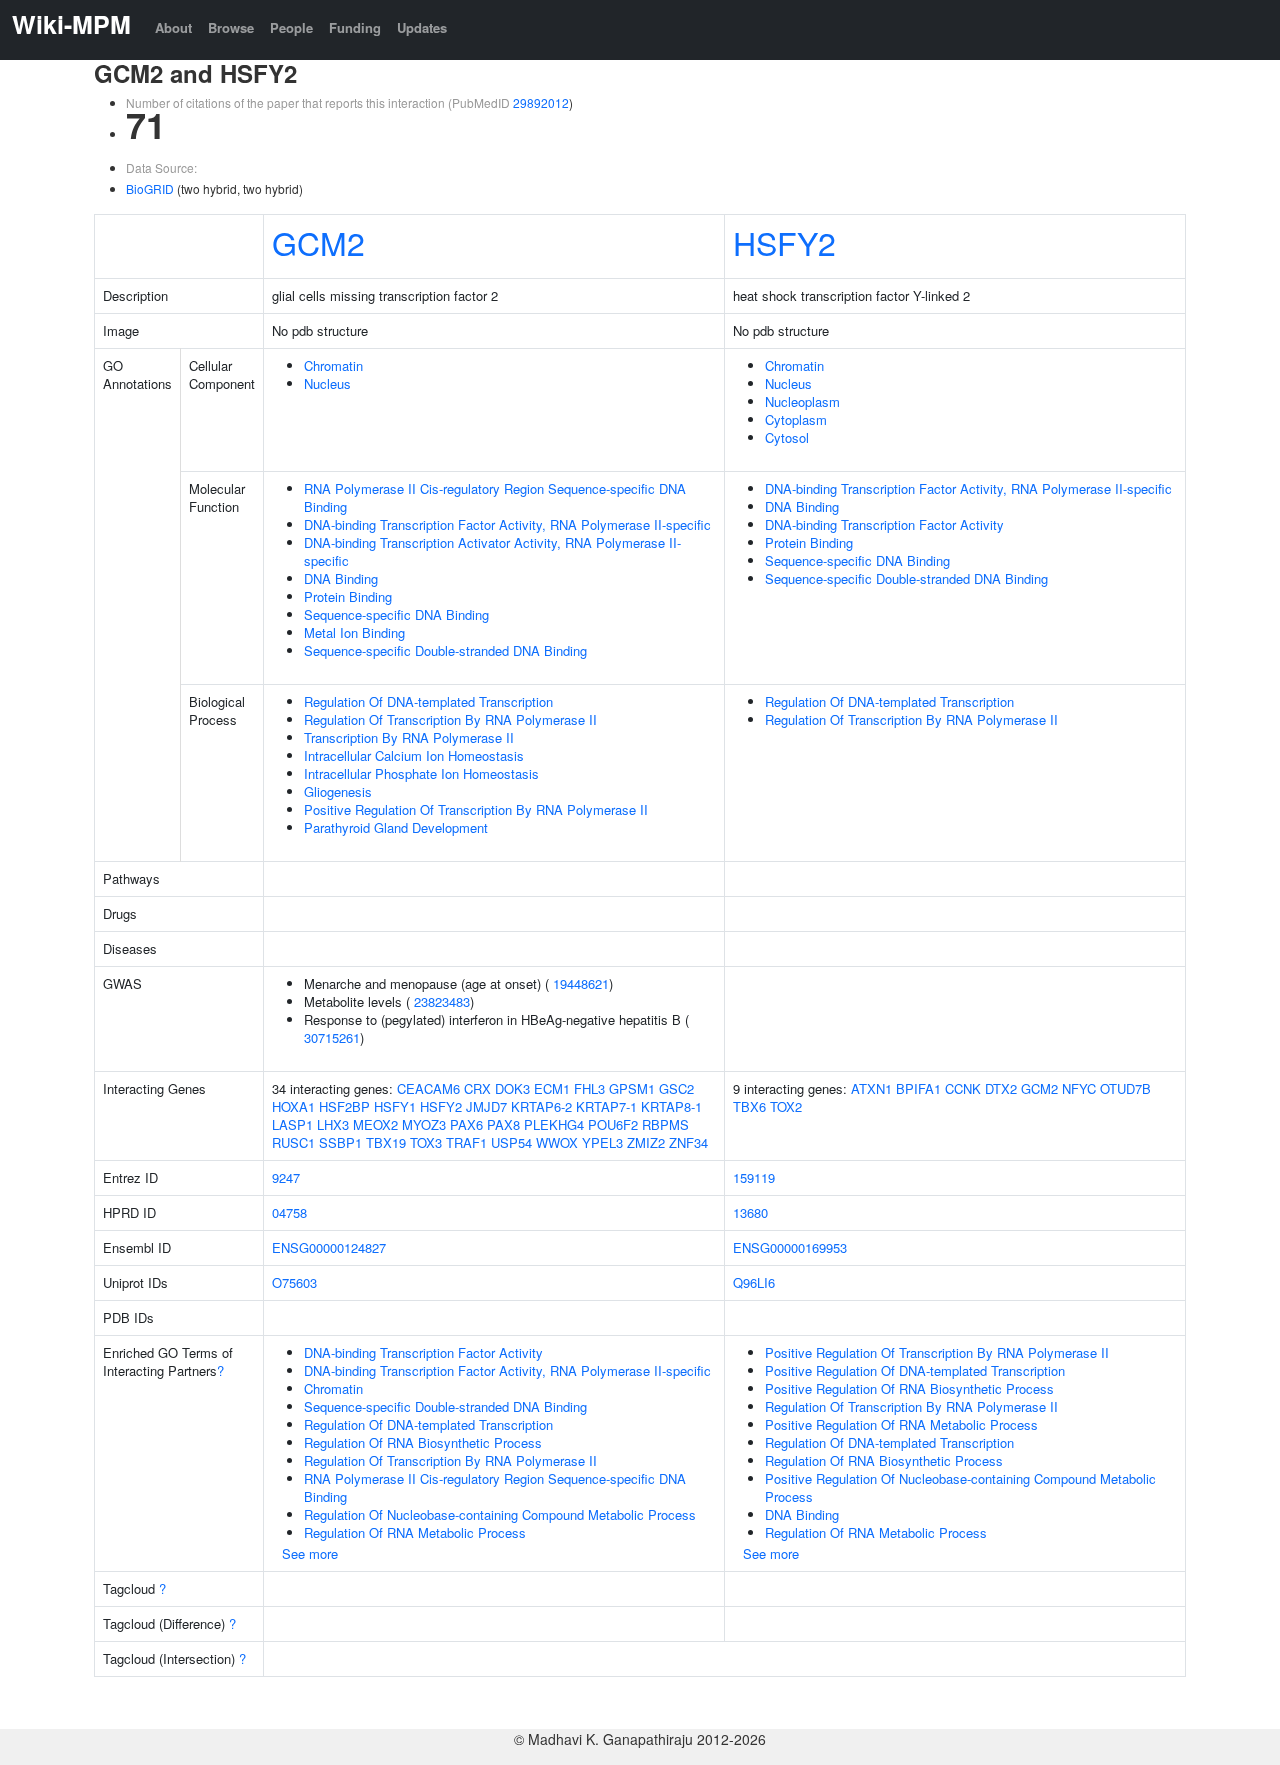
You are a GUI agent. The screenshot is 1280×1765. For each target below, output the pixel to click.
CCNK (963, 1088)
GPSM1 (632, 1088)
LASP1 (292, 1124)
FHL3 (589, 1088)
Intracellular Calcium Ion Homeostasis (414, 755)
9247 (286, 1177)
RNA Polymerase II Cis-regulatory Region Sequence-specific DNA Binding (495, 497)
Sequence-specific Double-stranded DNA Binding (445, 650)
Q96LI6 (754, 1282)
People (291, 27)
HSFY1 (395, 1106)
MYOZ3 (424, 1124)
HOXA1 (293, 1106)
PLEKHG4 (554, 1124)
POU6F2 (613, 1124)
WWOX (557, 1142)
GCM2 (318, 242)
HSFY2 (784, 242)
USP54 (511, 1142)
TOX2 (786, 1106)
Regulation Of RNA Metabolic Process (415, 1532)
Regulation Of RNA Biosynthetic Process (423, 1442)
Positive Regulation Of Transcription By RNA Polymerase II (476, 809)
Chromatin (333, 365)
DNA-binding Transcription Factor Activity (884, 524)
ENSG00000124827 (329, 1247)
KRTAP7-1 (606, 1106)
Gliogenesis (338, 791)
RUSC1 (293, 1142)
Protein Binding (348, 596)
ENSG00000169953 (790, 1247)
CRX (477, 1088)
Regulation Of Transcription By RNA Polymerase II (450, 719)
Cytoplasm (796, 419)
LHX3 (333, 1124)
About (173, 27)
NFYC (1079, 1088)
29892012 (541, 102)
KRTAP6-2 (541, 1106)
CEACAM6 (428, 1088)
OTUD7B (1125, 1088)
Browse (231, 27)
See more (310, 1553)
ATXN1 (871, 1088)
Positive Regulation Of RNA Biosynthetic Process (909, 1388)
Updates (422, 27)
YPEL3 (602, 1142)
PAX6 (466, 1124)
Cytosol (787, 437)
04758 (289, 1212)
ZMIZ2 (646, 1142)
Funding (355, 27)
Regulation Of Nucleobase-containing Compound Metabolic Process (500, 1514)
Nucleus (327, 383)
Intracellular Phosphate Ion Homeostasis (421, 773)
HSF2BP (344, 1106)
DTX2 (1001, 1088)
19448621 (581, 983)
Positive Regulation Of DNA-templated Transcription (915, 1370)
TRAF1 (466, 1142)
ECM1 (552, 1088)
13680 (750, 1212)
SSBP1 (340, 1142)
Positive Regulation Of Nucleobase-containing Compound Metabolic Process (960, 1487)
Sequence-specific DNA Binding (396, 614)
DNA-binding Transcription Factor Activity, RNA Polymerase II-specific (507, 524)
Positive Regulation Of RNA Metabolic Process (901, 1424)
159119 (754, 1177)
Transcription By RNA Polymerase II (409, 737)
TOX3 (426, 1142)
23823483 (442, 1001)
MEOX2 (375, 1124)
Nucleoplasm (802, 401)
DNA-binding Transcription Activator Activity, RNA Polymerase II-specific (492, 551)
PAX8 (503, 1124)
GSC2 (676, 1088)
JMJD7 (486, 1106)
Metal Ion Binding (354, 632)
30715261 (332, 1037)
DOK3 (512, 1088)
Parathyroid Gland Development (396, 827)
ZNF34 (688, 1142)
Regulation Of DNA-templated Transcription (428, 701)
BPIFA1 (918, 1088)
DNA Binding (341, 578)
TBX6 (749, 1106)
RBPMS (665, 1124)
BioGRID (150, 188)
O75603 (294, 1282)
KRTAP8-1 (671, 1106)
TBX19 (386, 1142)
